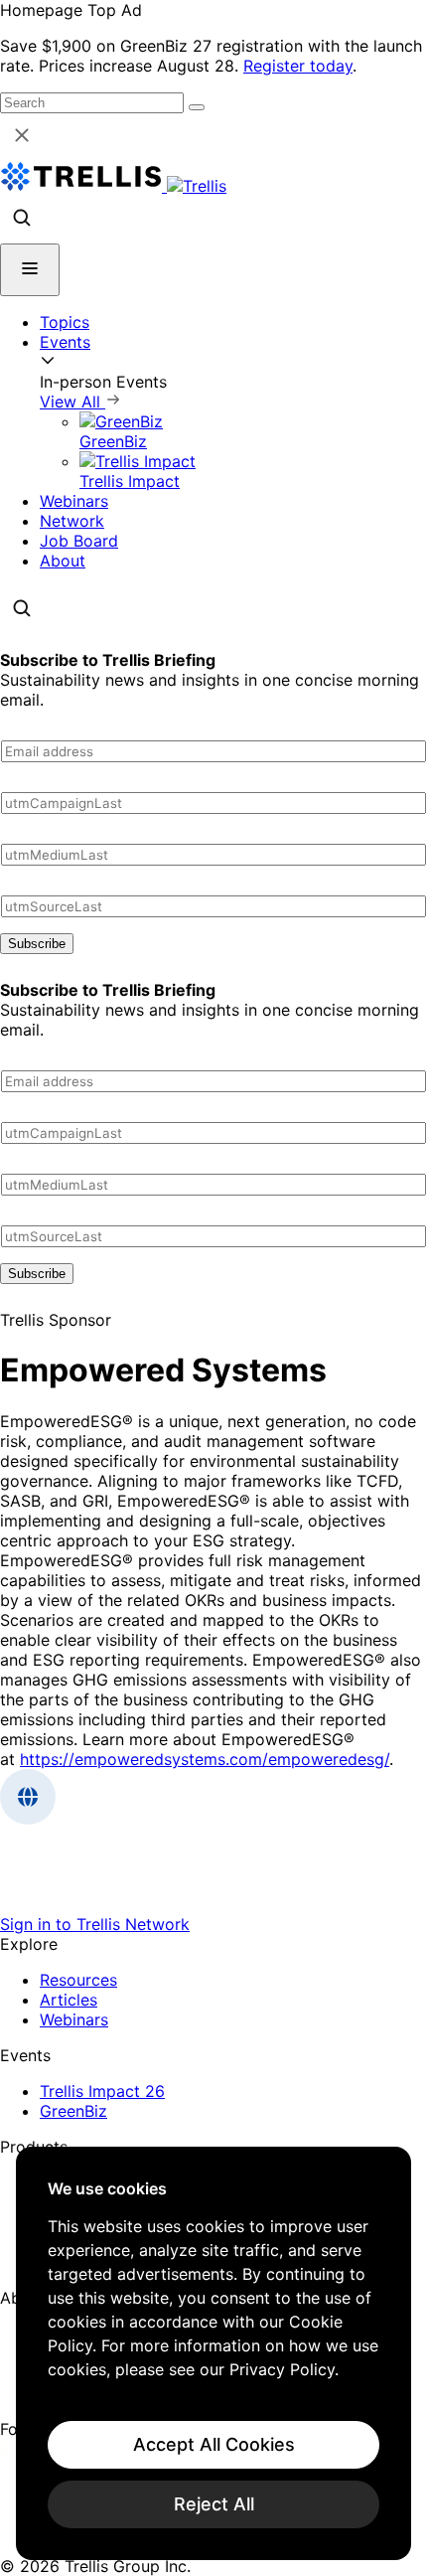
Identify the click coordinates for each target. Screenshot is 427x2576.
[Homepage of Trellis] (213, 1904)
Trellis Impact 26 (102, 2091)
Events (65, 342)
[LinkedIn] (12, 2453)
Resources (78, 1980)
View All (72, 402)
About (63, 561)
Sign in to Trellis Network (95, 1924)
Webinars (74, 501)
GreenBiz (73, 2111)
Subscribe (37, 944)
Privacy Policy (282, 2369)
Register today (298, 66)
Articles (69, 2000)
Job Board (79, 541)
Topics (65, 322)
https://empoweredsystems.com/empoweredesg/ (205, 1759)
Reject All (214, 2504)
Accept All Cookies (214, 2444)
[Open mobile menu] (30, 270)
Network (72, 521)
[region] (213, 2353)
